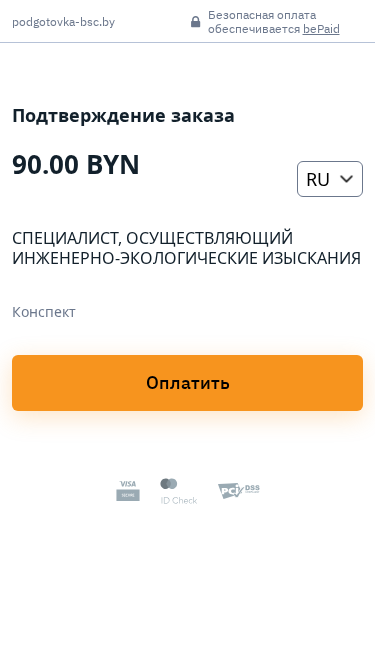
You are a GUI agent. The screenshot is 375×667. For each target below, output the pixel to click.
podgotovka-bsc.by (63, 22)
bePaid (321, 28)
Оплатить (188, 382)
